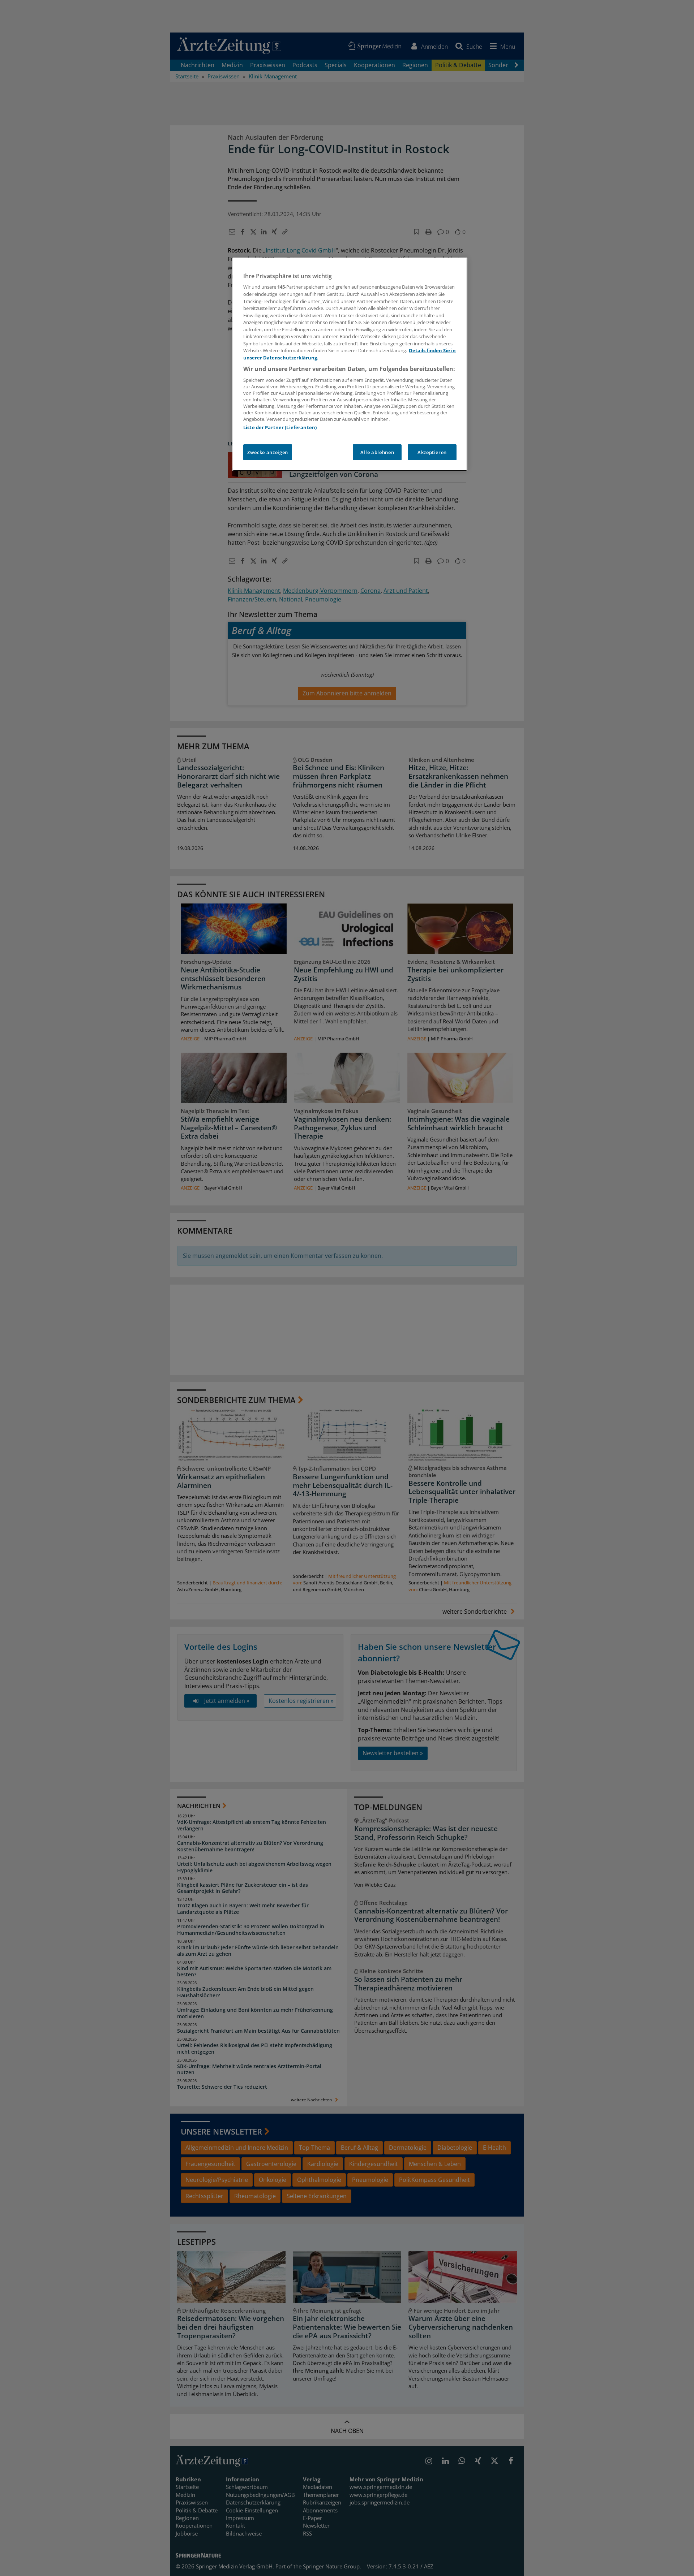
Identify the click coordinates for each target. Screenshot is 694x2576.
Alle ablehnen (377, 452)
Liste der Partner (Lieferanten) (280, 427)
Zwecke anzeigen (268, 452)
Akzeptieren (432, 452)
